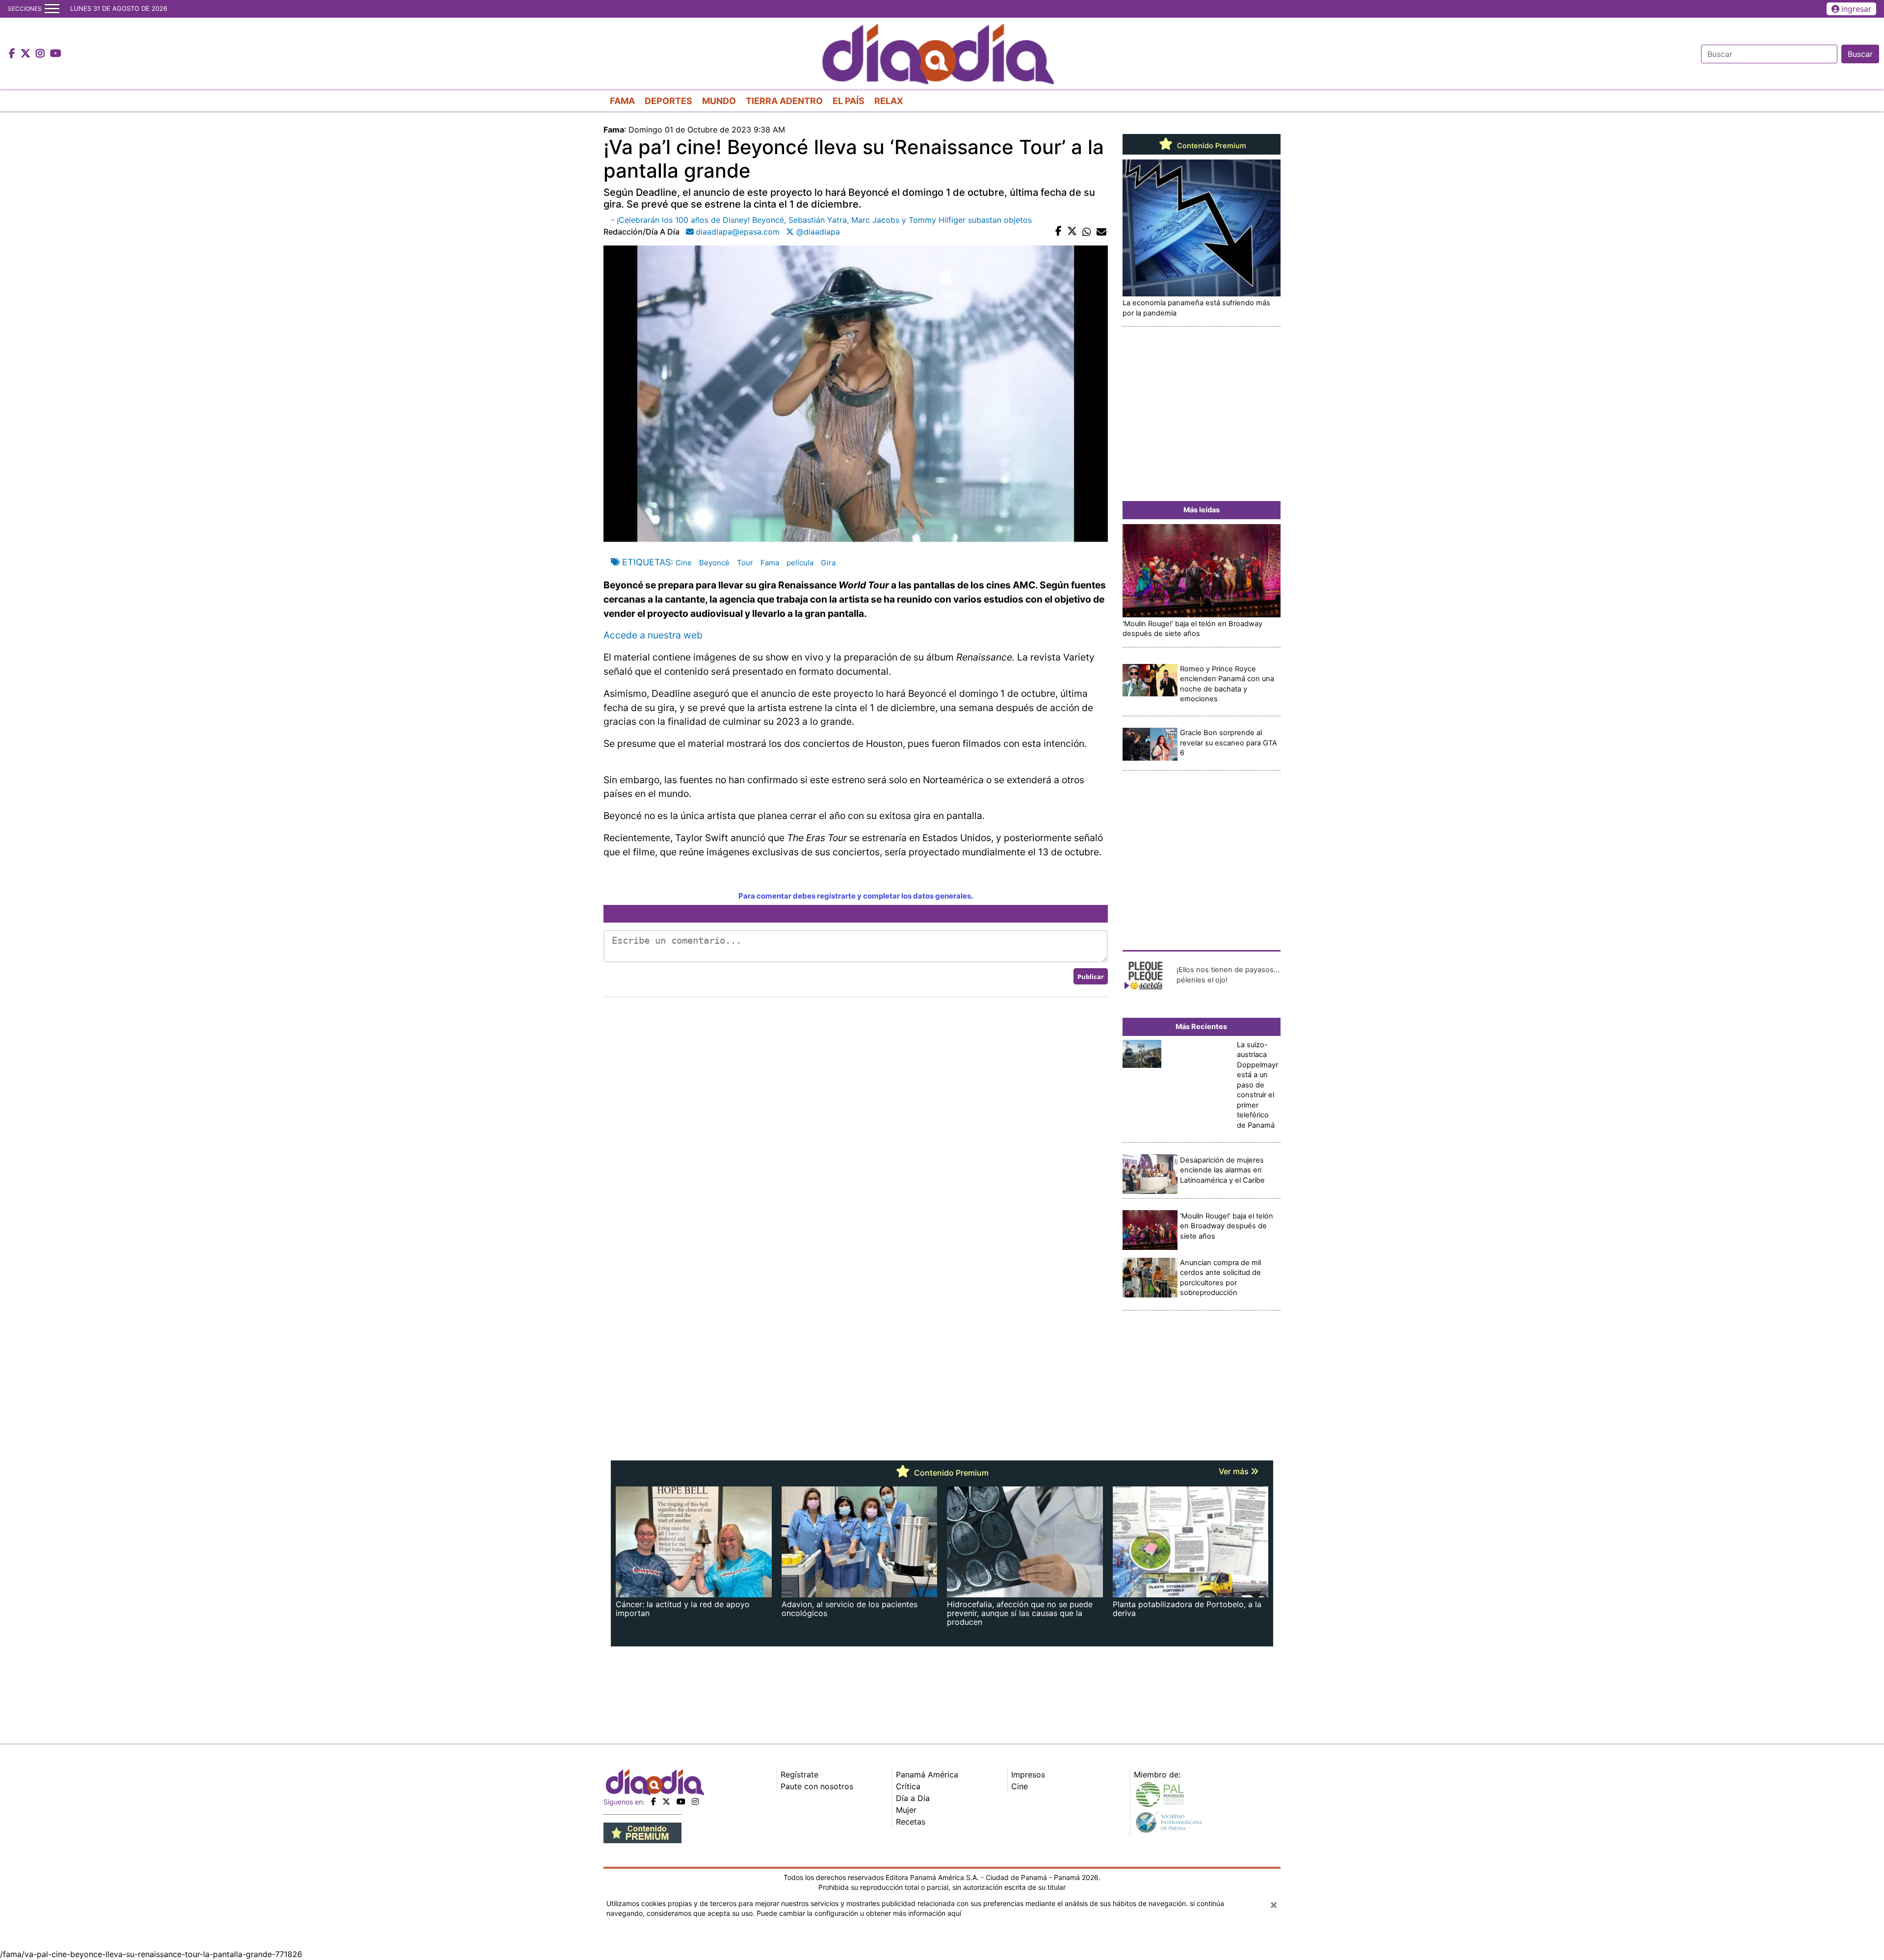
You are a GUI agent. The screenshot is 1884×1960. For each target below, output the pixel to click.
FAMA (622, 101)
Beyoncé (714, 563)
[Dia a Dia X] (27, 54)
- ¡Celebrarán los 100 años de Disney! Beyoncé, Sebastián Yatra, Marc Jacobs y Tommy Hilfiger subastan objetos (821, 220)
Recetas (911, 1822)
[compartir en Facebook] (1059, 232)
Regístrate (799, 1775)
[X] (666, 1801)
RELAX (889, 101)
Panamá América (927, 1775)
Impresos (1028, 1775)
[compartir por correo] (1101, 232)
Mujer (906, 1810)
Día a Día (913, 1798)
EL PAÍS (849, 101)
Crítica (908, 1786)
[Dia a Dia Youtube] (56, 54)
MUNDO (719, 101)
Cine (684, 563)
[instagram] (695, 1801)
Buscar (1860, 54)
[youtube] (681, 1801)
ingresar (1856, 9)
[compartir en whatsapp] (1087, 232)
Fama (770, 563)
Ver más (1235, 1471)
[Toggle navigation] (52, 9)
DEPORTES (668, 101)
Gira (828, 563)
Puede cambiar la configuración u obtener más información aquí (859, 1913)
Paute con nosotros (817, 1786)
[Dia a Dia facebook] (13, 54)
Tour (745, 563)
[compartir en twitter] (1072, 232)
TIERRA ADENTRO (784, 101)
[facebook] (654, 1801)
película (800, 563)
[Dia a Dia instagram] (41, 54)
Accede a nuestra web (653, 635)
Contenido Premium (1211, 146)
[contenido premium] (642, 1832)
